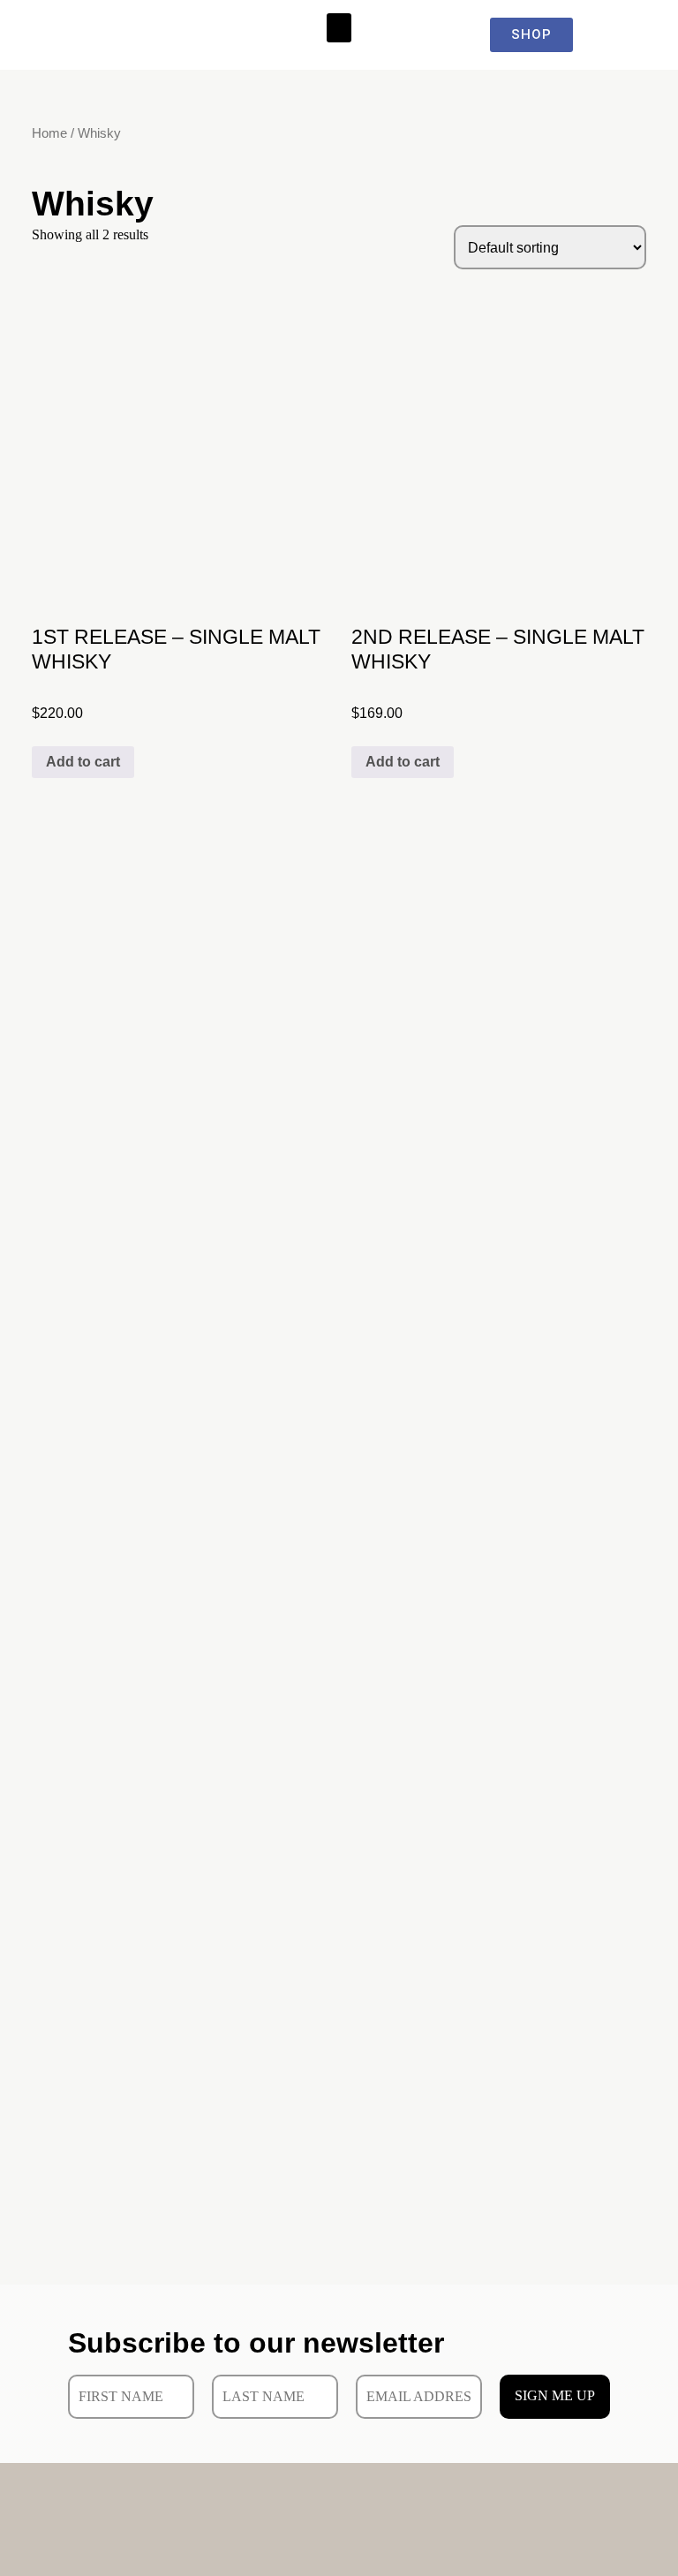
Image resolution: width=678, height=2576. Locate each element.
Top (636, 2534)
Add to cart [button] (83, 762)
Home (49, 133)
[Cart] (633, 35)
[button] (339, 28)
